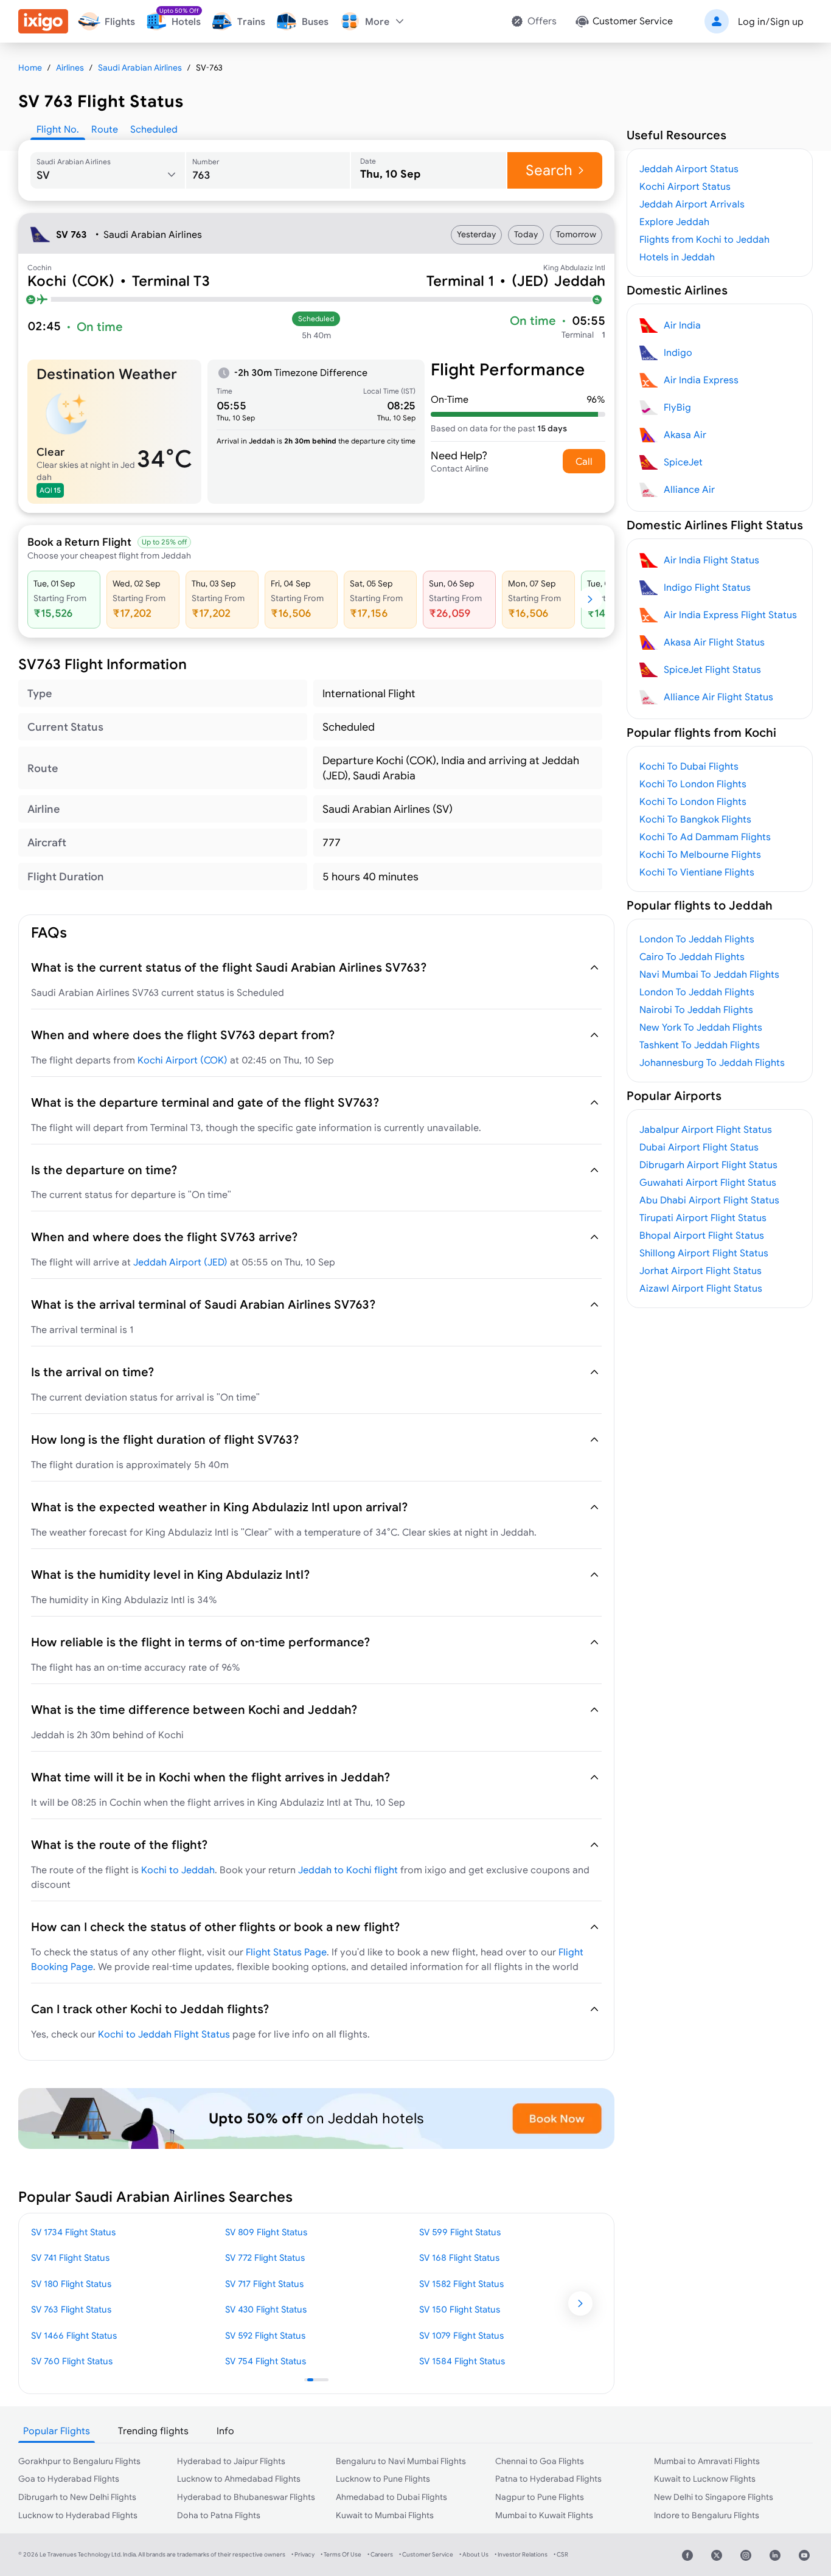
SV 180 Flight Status (71, 2284)
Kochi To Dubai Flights (689, 766)
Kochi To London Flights (693, 784)
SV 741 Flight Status (70, 2257)
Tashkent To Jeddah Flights (700, 1045)
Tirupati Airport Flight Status (703, 1217)
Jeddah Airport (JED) (180, 1262)
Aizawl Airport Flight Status (701, 1288)
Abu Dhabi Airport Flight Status (709, 1200)
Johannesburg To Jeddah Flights (712, 1062)
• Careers (380, 2554)
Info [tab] (225, 2431)
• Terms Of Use (341, 2554)
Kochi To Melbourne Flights (700, 854)
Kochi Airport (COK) (183, 1060)
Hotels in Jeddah (677, 257)
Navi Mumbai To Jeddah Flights (709, 974)
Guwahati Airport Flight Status (708, 1182)
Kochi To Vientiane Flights (697, 872)
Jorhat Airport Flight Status (701, 1270)
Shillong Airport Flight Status (704, 1253)
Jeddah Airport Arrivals (692, 204)
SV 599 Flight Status (460, 2232)
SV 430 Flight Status (266, 2309)
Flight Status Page (286, 1952)
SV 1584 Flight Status (462, 2361)
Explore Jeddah (674, 221)
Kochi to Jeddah (178, 1870)
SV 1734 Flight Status (73, 2232)
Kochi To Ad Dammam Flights (705, 837)
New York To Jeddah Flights (701, 1027)
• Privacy (303, 2554)
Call (584, 461)
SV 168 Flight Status (459, 2257)
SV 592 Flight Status (265, 2335)
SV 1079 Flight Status (461, 2335)
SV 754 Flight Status (266, 2361)
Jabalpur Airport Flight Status (706, 1129)
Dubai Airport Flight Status (699, 1147)
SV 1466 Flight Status (74, 2335)
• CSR (561, 2554)
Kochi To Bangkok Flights (695, 819)
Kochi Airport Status (685, 186)
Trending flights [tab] (153, 2431)
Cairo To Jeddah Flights (692, 956)
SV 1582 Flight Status (461, 2284)
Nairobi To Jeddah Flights (696, 1009)
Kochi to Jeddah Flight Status (164, 2034)
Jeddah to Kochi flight (348, 1870)
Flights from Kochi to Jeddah (704, 239)
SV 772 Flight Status (265, 2257)
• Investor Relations (521, 2554)
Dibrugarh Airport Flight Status (708, 1164)
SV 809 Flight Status (266, 2232)
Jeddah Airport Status (689, 169)
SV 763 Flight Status (71, 2309)
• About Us (474, 2554)
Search (549, 170)
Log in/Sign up (771, 21)
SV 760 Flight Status (72, 2361)
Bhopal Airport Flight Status (702, 1235)
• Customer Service (426, 2554)
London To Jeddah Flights (697, 939)
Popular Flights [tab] (57, 2431)
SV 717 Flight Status (264, 2284)
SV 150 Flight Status (460, 2309)
